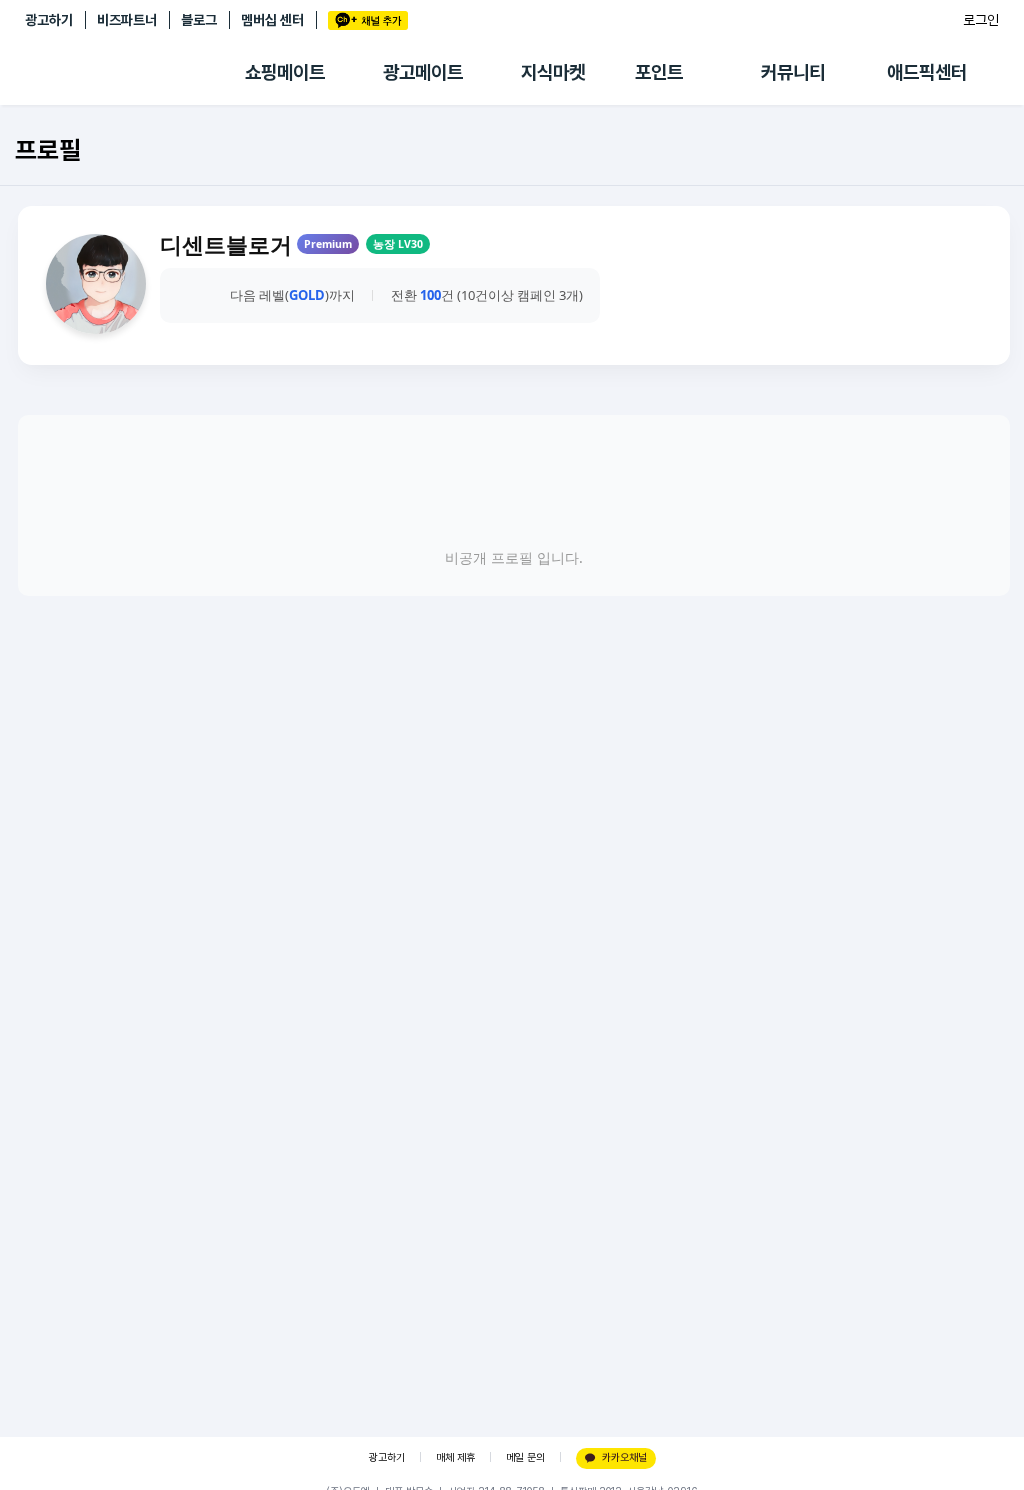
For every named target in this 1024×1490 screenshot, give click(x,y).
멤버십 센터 (272, 20)
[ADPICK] (135, 73)
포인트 (659, 72)
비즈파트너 (127, 20)
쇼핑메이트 (285, 72)
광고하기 (49, 20)
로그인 (981, 20)
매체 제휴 (455, 1457)
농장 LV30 (398, 244)
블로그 (199, 20)
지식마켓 (553, 72)
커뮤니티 (793, 72)
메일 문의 (525, 1457)
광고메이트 (423, 72)
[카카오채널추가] (368, 20)
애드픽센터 (927, 72)
